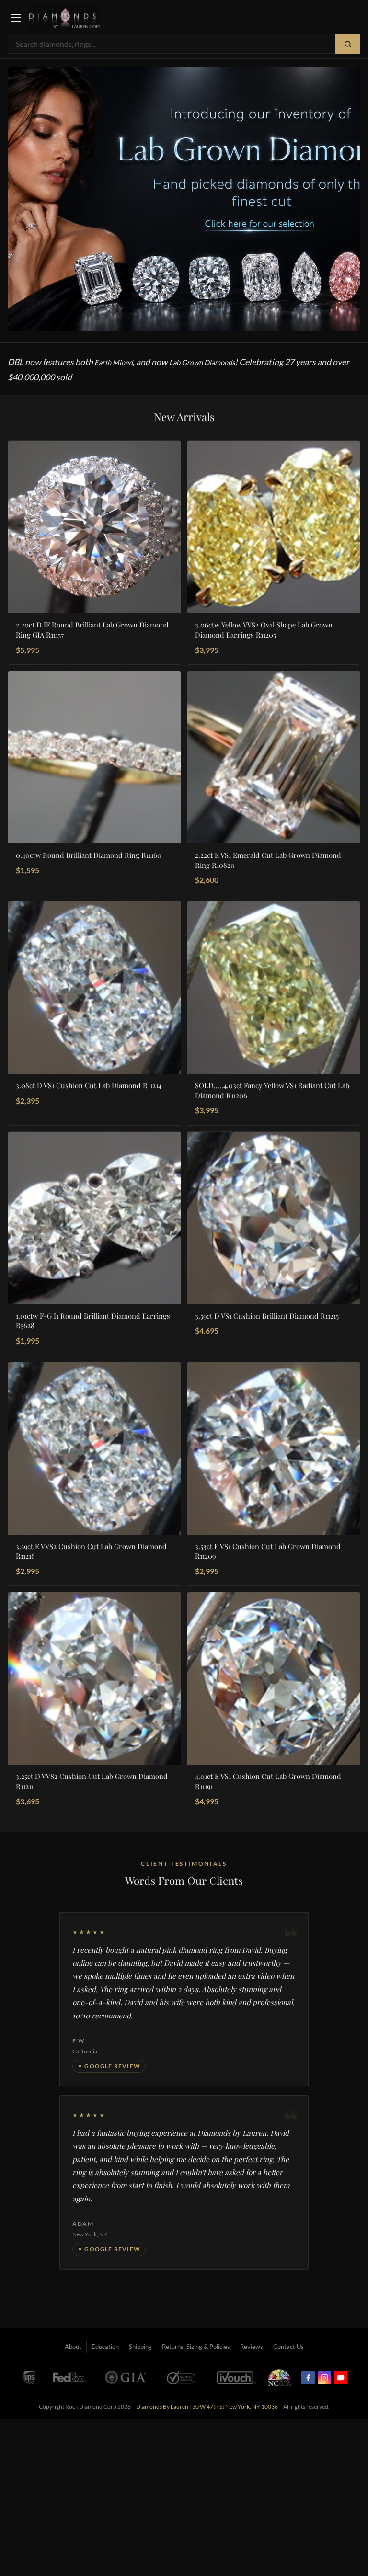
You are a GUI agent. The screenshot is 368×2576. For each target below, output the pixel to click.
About (73, 2347)
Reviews (252, 2347)
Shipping (140, 2347)
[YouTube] (341, 2378)
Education (105, 2347)
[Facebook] (308, 2378)
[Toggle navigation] (16, 18)
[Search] (348, 44)
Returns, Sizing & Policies (196, 2347)
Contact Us (288, 2347)
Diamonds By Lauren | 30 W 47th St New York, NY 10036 (207, 2407)
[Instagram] (324, 2378)
